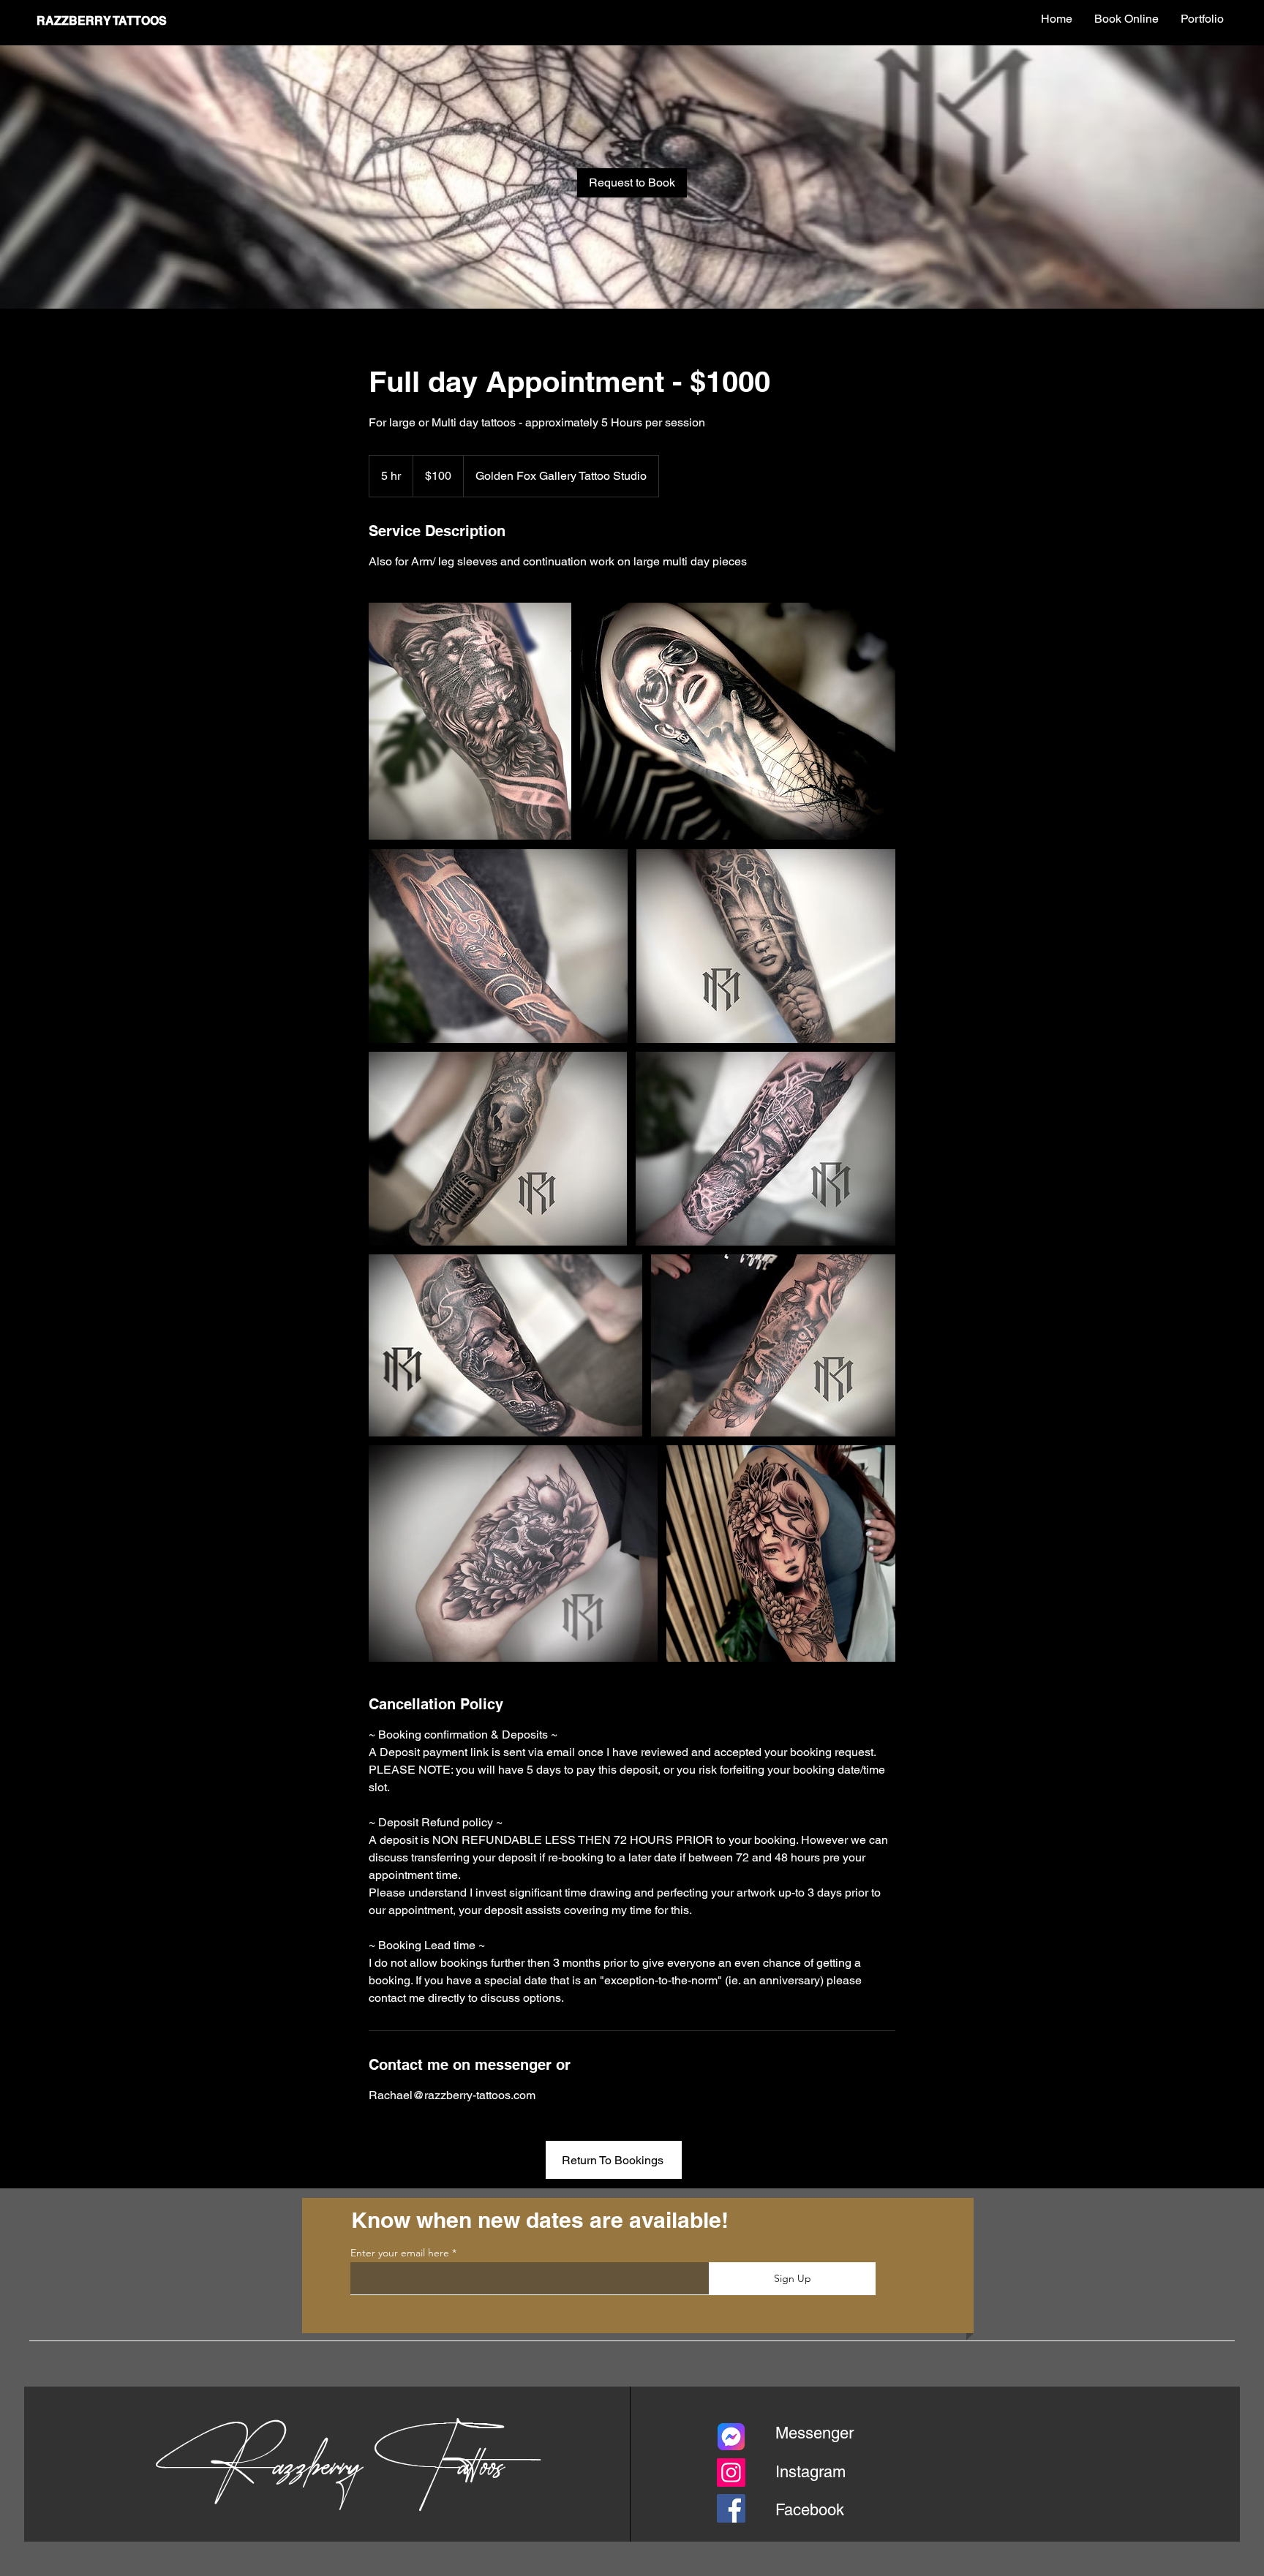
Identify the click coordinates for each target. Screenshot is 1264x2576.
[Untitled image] (470, 721)
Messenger (815, 2433)
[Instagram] (731, 2473)
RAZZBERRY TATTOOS (102, 21)
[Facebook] (731, 2508)
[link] (632, 183)
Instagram (810, 2472)
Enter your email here (400, 2253)
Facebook (810, 2510)
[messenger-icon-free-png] (731, 2437)
